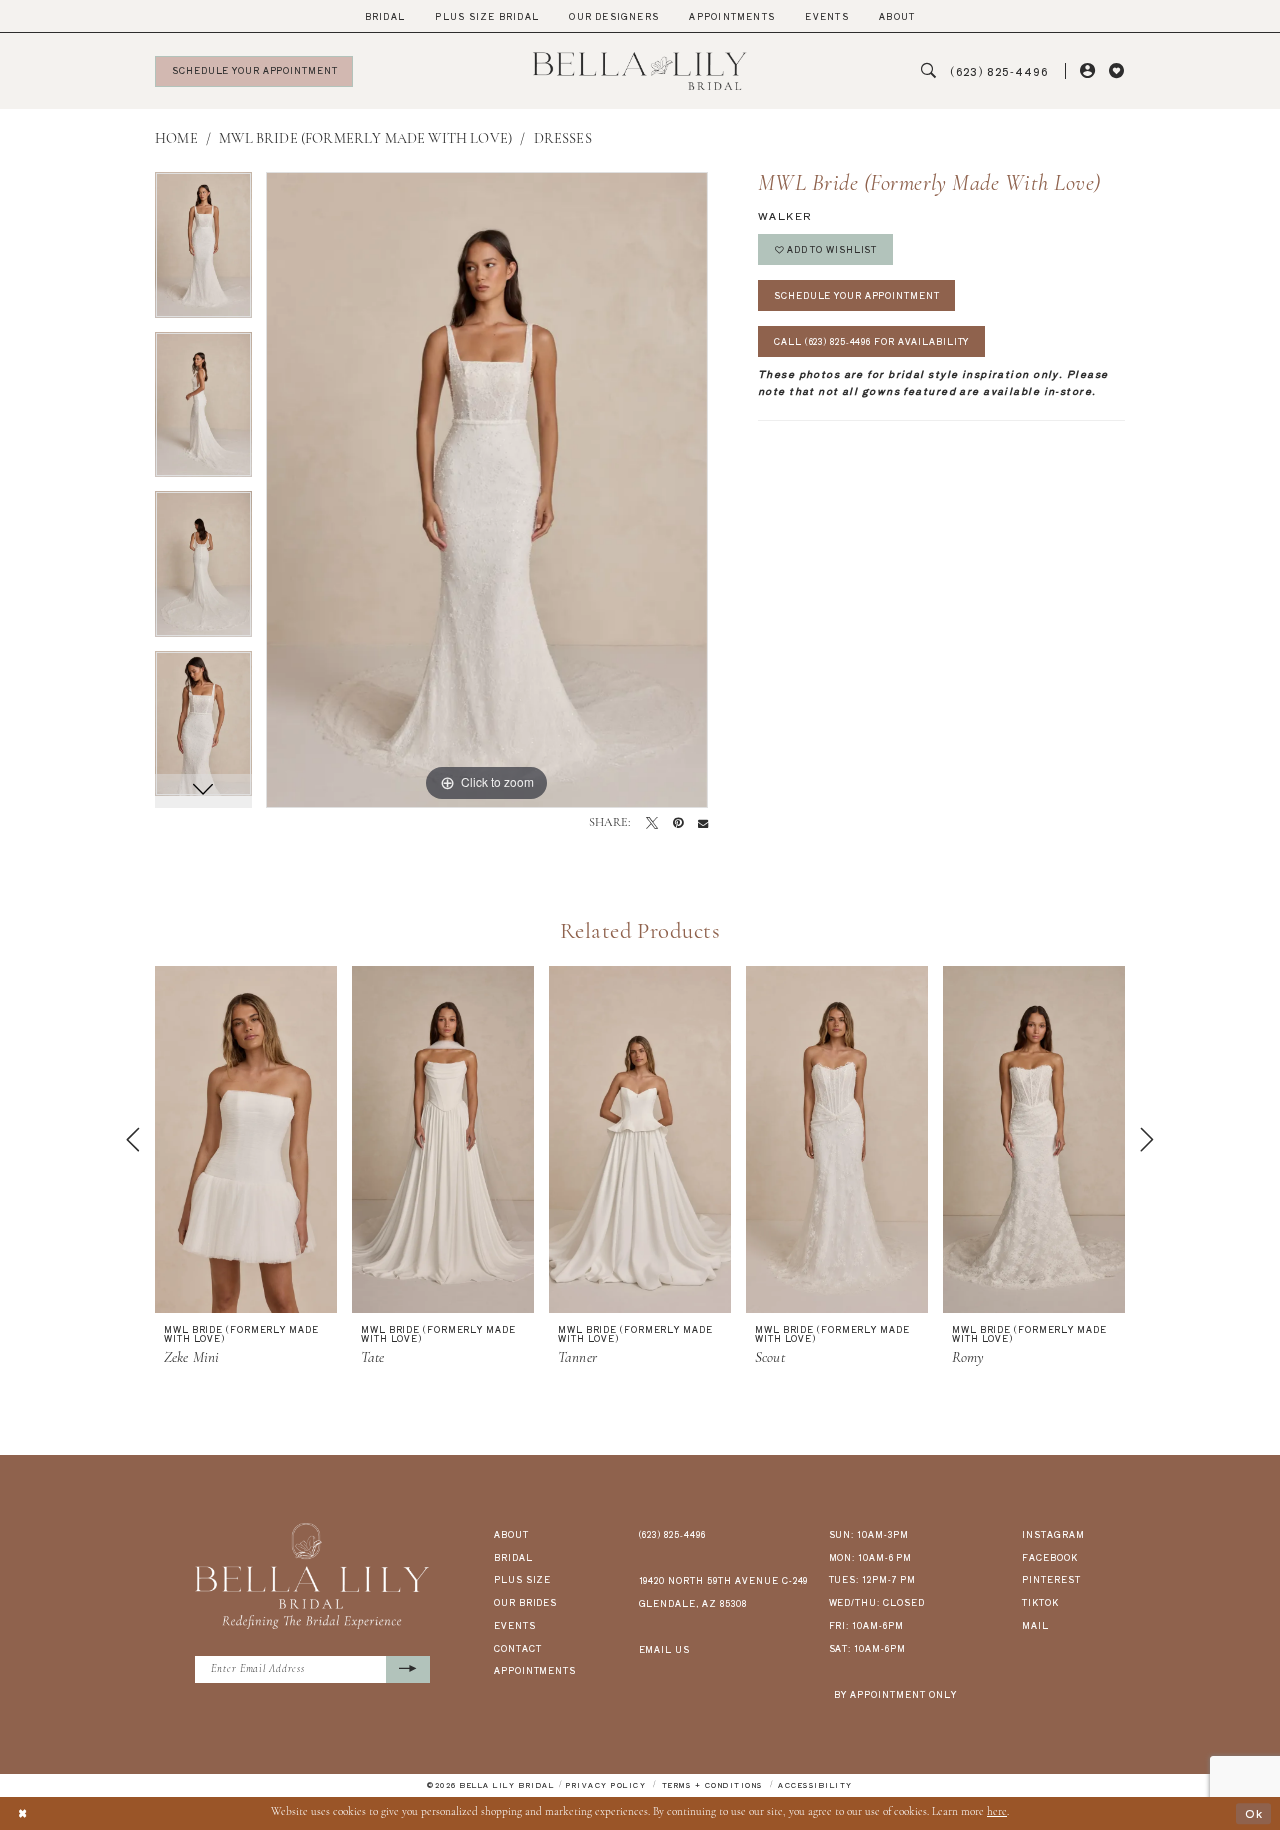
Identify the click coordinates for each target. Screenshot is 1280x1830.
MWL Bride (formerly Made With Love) (365, 139)
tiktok (1040, 1602)
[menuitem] (385, 17)
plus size (523, 1579)
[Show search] (928, 71)
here (997, 1812)
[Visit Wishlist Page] (1116, 71)
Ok (1254, 1813)
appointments (535, 1670)
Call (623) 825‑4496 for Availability (871, 341)
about (511, 1534)
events (515, 1625)
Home (176, 139)
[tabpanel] (203, 252)
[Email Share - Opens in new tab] (703, 823)
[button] (1087, 71)
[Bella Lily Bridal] (640, 71)
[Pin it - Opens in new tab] (678, 823)
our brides (526, 1602)
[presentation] (246, 1140)
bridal (513, 1557)
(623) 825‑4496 (672, 1534)
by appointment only (895, 1694)
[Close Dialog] (22, 1813)
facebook (1050, 1557)
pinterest (1051, 1579)
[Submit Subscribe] (408, 1669)
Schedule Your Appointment (856, 295)
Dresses (563, 139)
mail (1035, 1625)
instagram (1053, 1534)
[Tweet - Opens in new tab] (652, 823)
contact (518, 1648)
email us (665, 1649)
